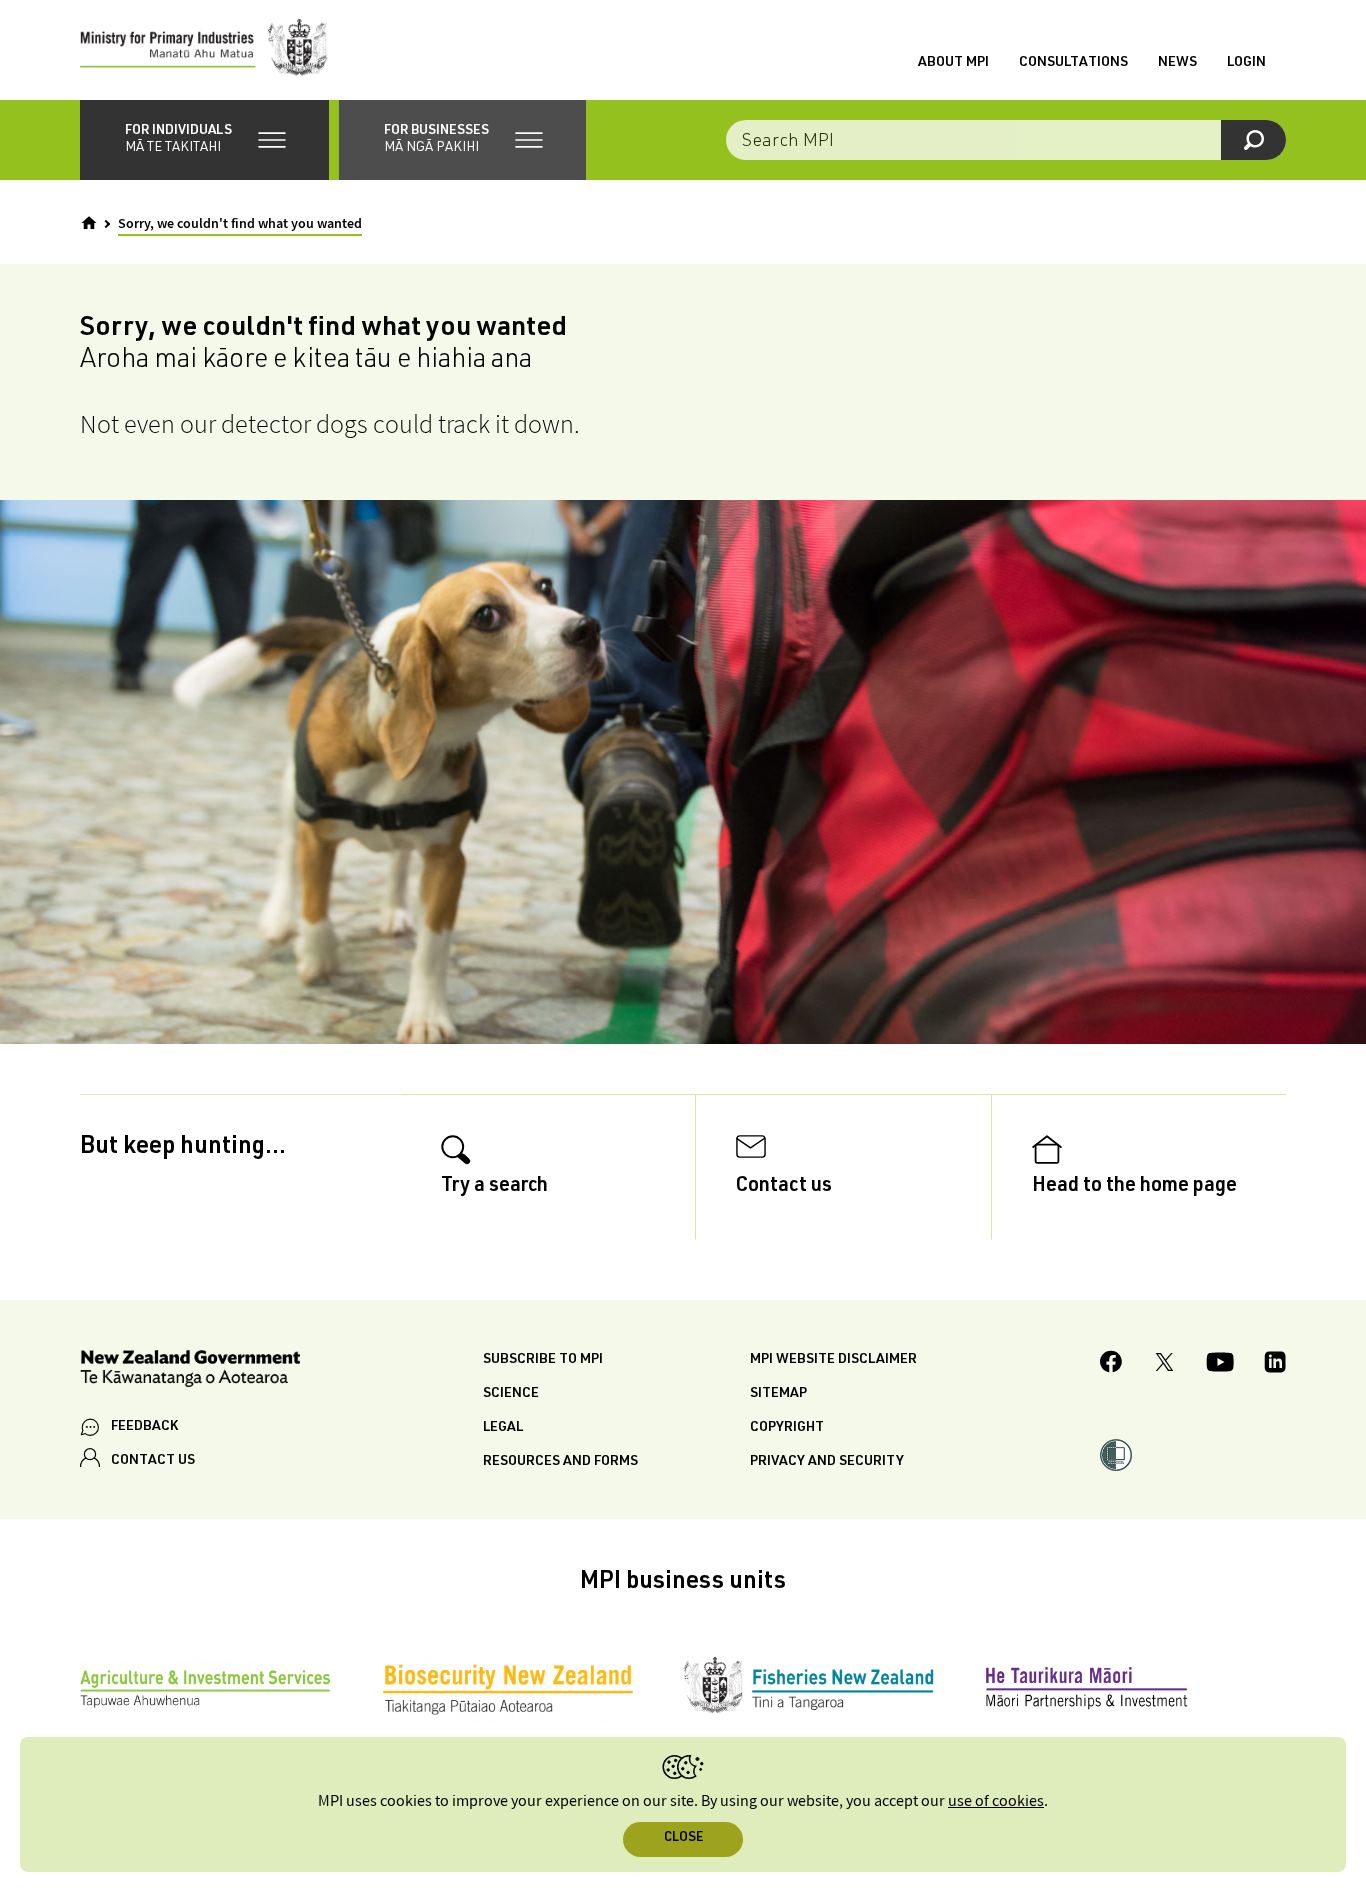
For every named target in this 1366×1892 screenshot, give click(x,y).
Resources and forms (560, 1462)
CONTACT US (153, 1461)
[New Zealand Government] (190, 1371)
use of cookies (996, 1801)
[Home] (89, 223)
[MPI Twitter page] (1164, 1365)
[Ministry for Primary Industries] (204, 50)
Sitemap (778, 1394)
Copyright (787, 1428)
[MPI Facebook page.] (1111, 1364)
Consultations (1073, 63)
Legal (503, 1428)
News (1177, 63)
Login (1246, 63)
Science (511, 1394)
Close (683, 1838)
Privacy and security (827, 1462)
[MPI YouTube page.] (1220, 1365)
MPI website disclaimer (833, 1360)
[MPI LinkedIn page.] (1275, 1365)
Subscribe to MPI (543, 1360)
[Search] (1253, 140)
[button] (204, 140)
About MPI (953, 63)
